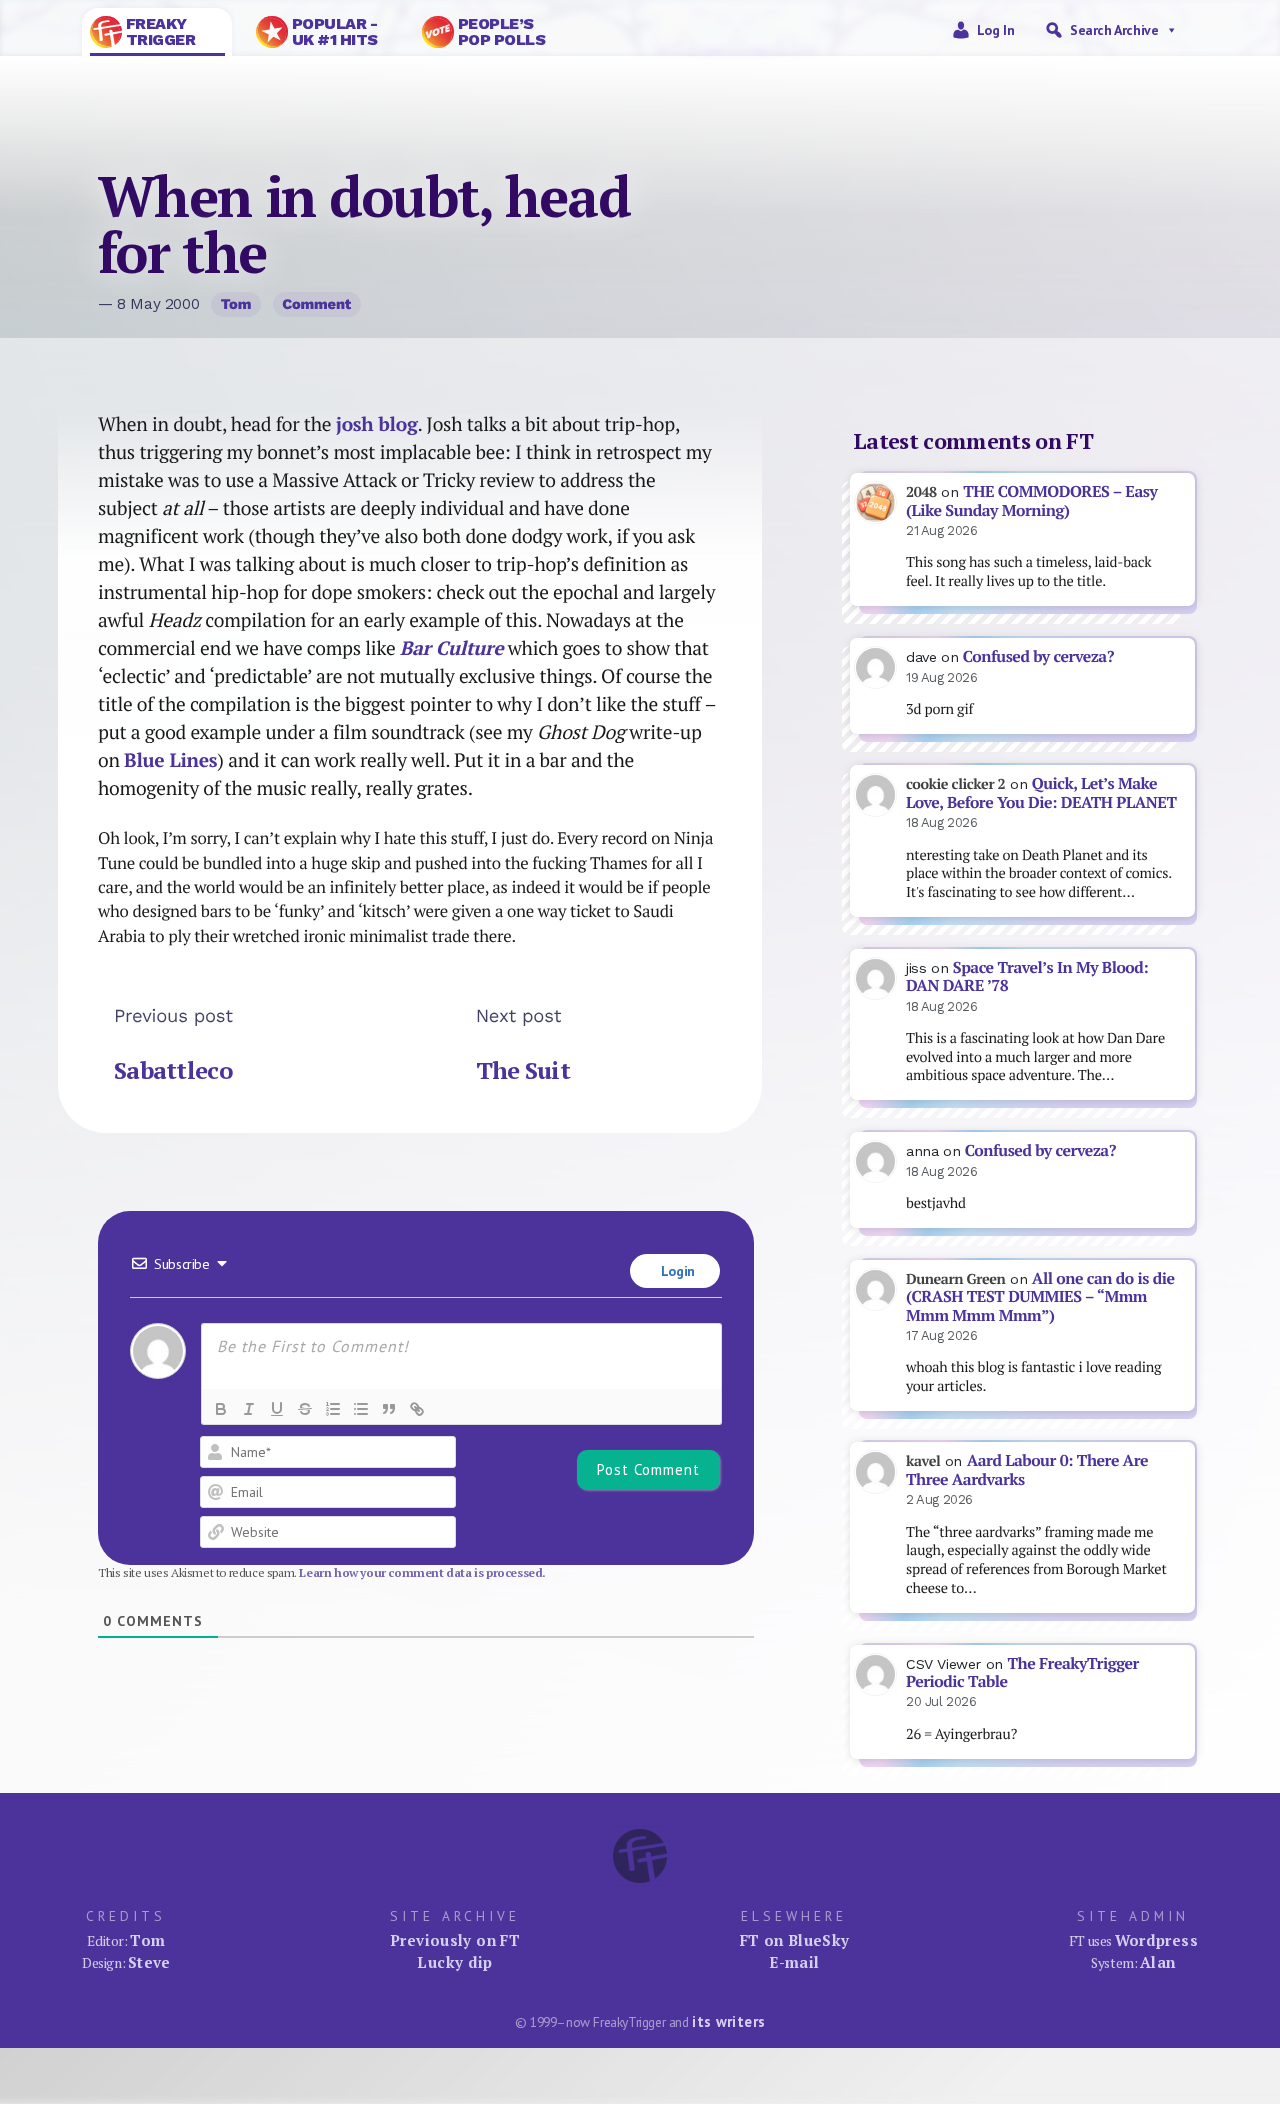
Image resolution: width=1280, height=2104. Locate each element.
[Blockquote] (389, 1409)
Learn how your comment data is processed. (422, 1572)
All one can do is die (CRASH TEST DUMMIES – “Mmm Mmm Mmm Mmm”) (1040, 1297)
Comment (316, 304)
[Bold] (221, 1409)
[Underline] (277, 1409)
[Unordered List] (361, 1409)
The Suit (523, 1070)
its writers (728, 2021)
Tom (236, 304)
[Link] (417, 1409)
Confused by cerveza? (1038, 656)
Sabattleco (173, 1070)
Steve (149, 1962)
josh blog (377, 424)
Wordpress (1156, 1940)
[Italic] (249, 1409)
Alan (1158, 1962)
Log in (996, 30)
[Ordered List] (333, 1409)
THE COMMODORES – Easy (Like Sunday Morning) (1031, 501)
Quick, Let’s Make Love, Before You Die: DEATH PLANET (1041, 793)
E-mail (794, 1962)
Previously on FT (455, 1940)
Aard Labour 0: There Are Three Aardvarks (1027, 1470)
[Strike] (305, 1409)
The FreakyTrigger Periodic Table (1022, 1673)
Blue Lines (170, 760)
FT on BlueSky (795, 1940)
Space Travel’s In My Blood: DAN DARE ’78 (1027, 977)
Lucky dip (454, 1962)
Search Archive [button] (1114, 30)
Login (676, 1271)
